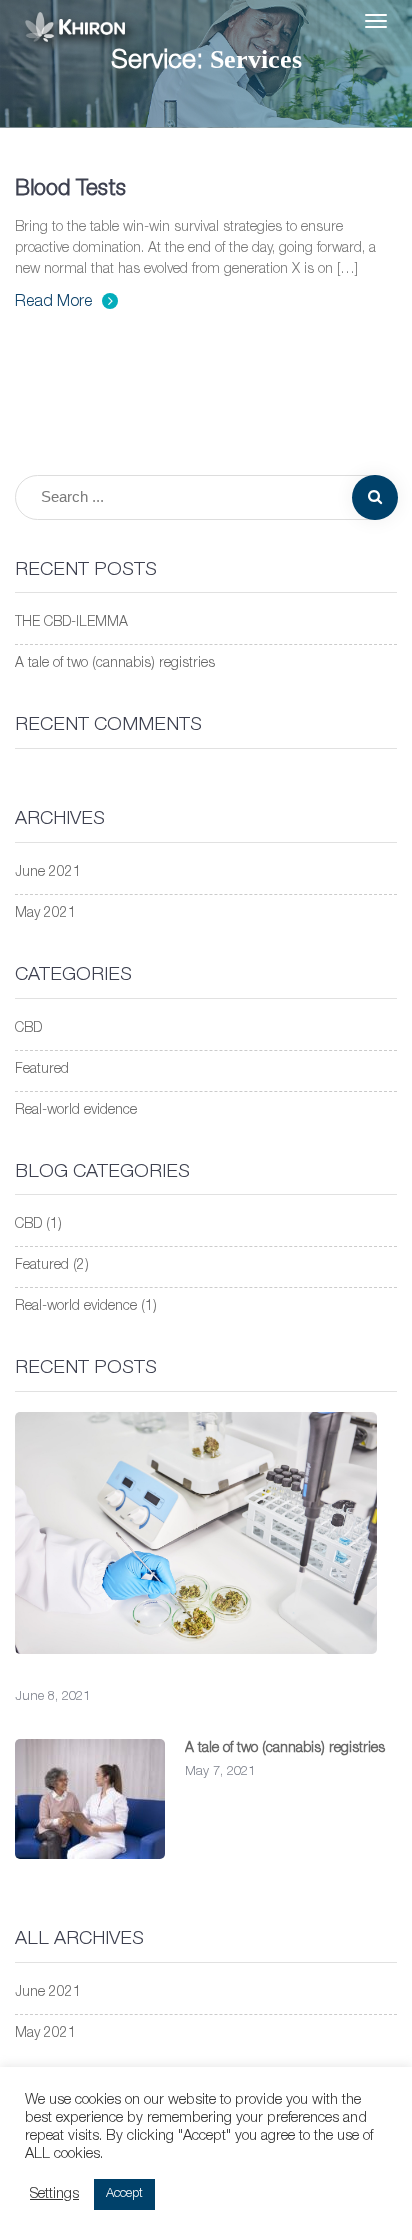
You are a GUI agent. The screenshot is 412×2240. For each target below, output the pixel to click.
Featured (42, 1070)
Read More (53, 303)
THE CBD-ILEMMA (71, 623)
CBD (28, 1029)
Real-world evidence (76, 1111)
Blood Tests (70, 190)
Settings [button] (54, 2195)
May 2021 (45, 914)
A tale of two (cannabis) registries (115, 664)
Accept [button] (124, 2194)
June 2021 (48, 873)
